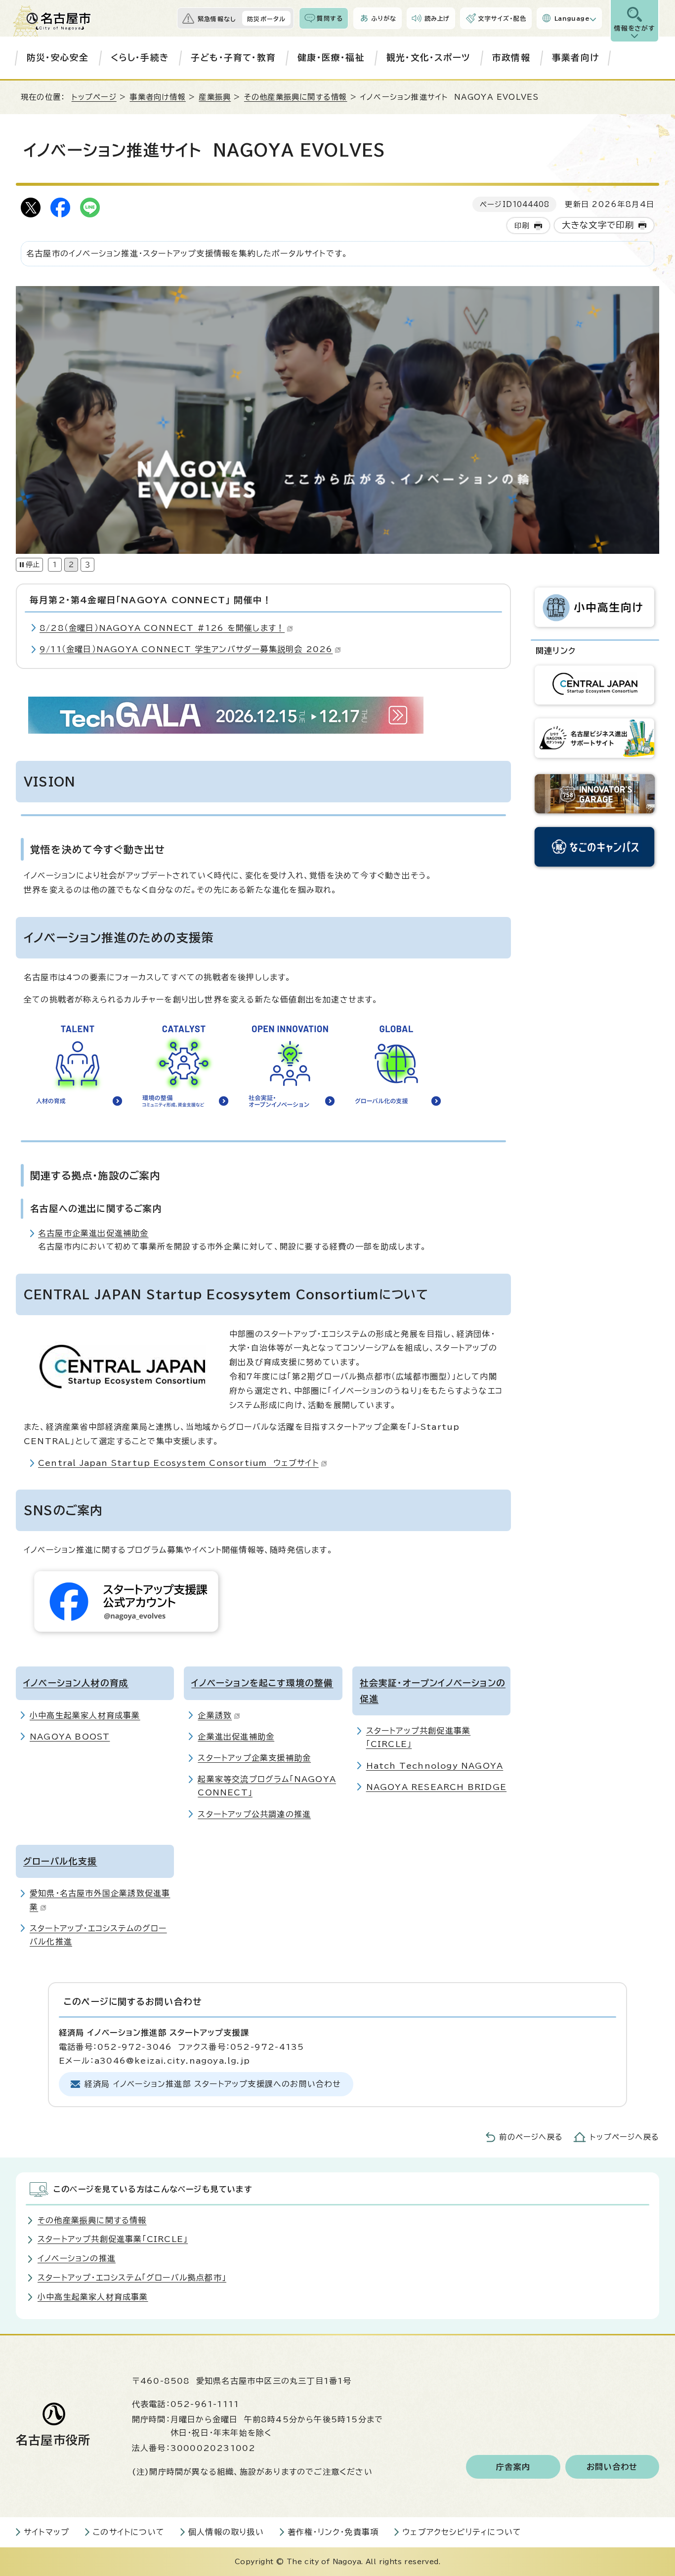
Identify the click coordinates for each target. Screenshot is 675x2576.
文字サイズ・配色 (502, 18)
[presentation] (55, 564)
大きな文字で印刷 (598, 225)
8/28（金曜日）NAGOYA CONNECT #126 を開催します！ (162, 628)
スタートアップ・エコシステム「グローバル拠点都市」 (132, 2278)
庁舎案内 (513, 2467)
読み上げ (437, 18)
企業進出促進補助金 (236, 1737)
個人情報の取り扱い (226, 2532)
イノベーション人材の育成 (76, 1683)
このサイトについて (129, 2532)
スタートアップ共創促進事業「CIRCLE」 (113, 2239)
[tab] (55, 564)
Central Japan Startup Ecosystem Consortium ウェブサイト (178, 1463)
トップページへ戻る (625, 2137)
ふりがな (384, 18)
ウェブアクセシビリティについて (462, 2532)
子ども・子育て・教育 (233, 58)
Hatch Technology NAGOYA (435, 1766)
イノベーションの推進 (77, 2258)
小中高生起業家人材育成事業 (85, 1715)
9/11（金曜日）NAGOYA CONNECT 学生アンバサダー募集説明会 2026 (186, 649)
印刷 (522, 226)
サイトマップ (46, 2532)
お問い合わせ (612, 2467)
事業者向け (575, 58)
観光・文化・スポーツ (428, 58)
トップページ (94, 97)
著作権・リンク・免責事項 (333, 2532)
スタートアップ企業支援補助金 (254, 1758)
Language (572, 18)
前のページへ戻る (531, 2137)
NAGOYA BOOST (70, 1737)
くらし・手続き (140, 58)
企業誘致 (215, 1715)
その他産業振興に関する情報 (296, 97)
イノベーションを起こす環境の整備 (262, 1683)
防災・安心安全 (58, 58)
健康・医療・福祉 (331, 58)
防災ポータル (266, 19)
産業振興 (215, 97)
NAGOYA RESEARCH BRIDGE (436, 1787)
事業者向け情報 (157, 97)
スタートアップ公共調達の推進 (254, 1814)
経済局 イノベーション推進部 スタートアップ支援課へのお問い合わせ (213, 2084)
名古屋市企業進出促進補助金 (93, 1233)
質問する (330, 18)
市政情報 (511, 58)
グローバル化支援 (60, 1861)
